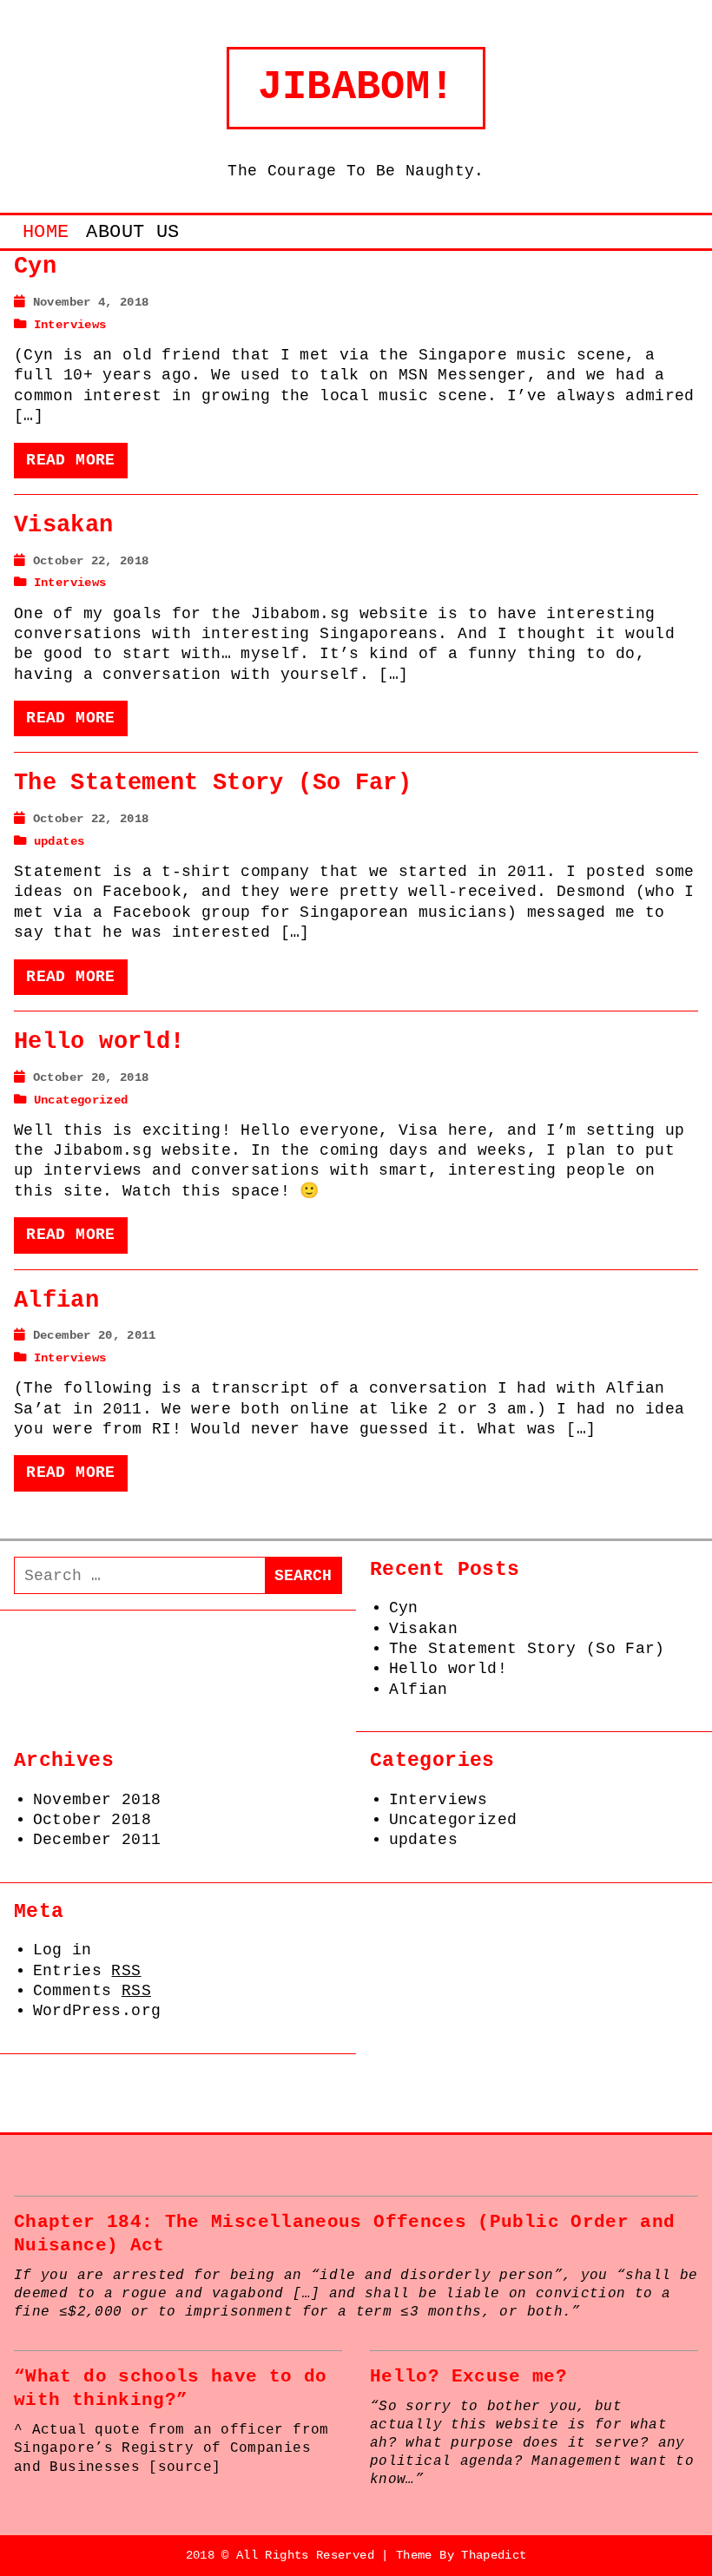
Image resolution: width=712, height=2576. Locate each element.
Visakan (64, 525)
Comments (92, 1991)
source (185, 2467)
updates (59, 841)
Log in (63, 1950)
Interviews (70, 325)
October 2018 (92, 1820)
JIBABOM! (356, 87)
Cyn (35, 267)
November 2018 (97, 1800)
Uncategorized (81, 1100)
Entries (87, 1971)
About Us (132, 232)
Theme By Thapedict (461, 2555)
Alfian (56, 1301)
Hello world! (99, 1042)
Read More (70, 460)
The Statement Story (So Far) (213, 783)
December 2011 (97, 1840)
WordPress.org (97, 2011)
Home (46, 232)
